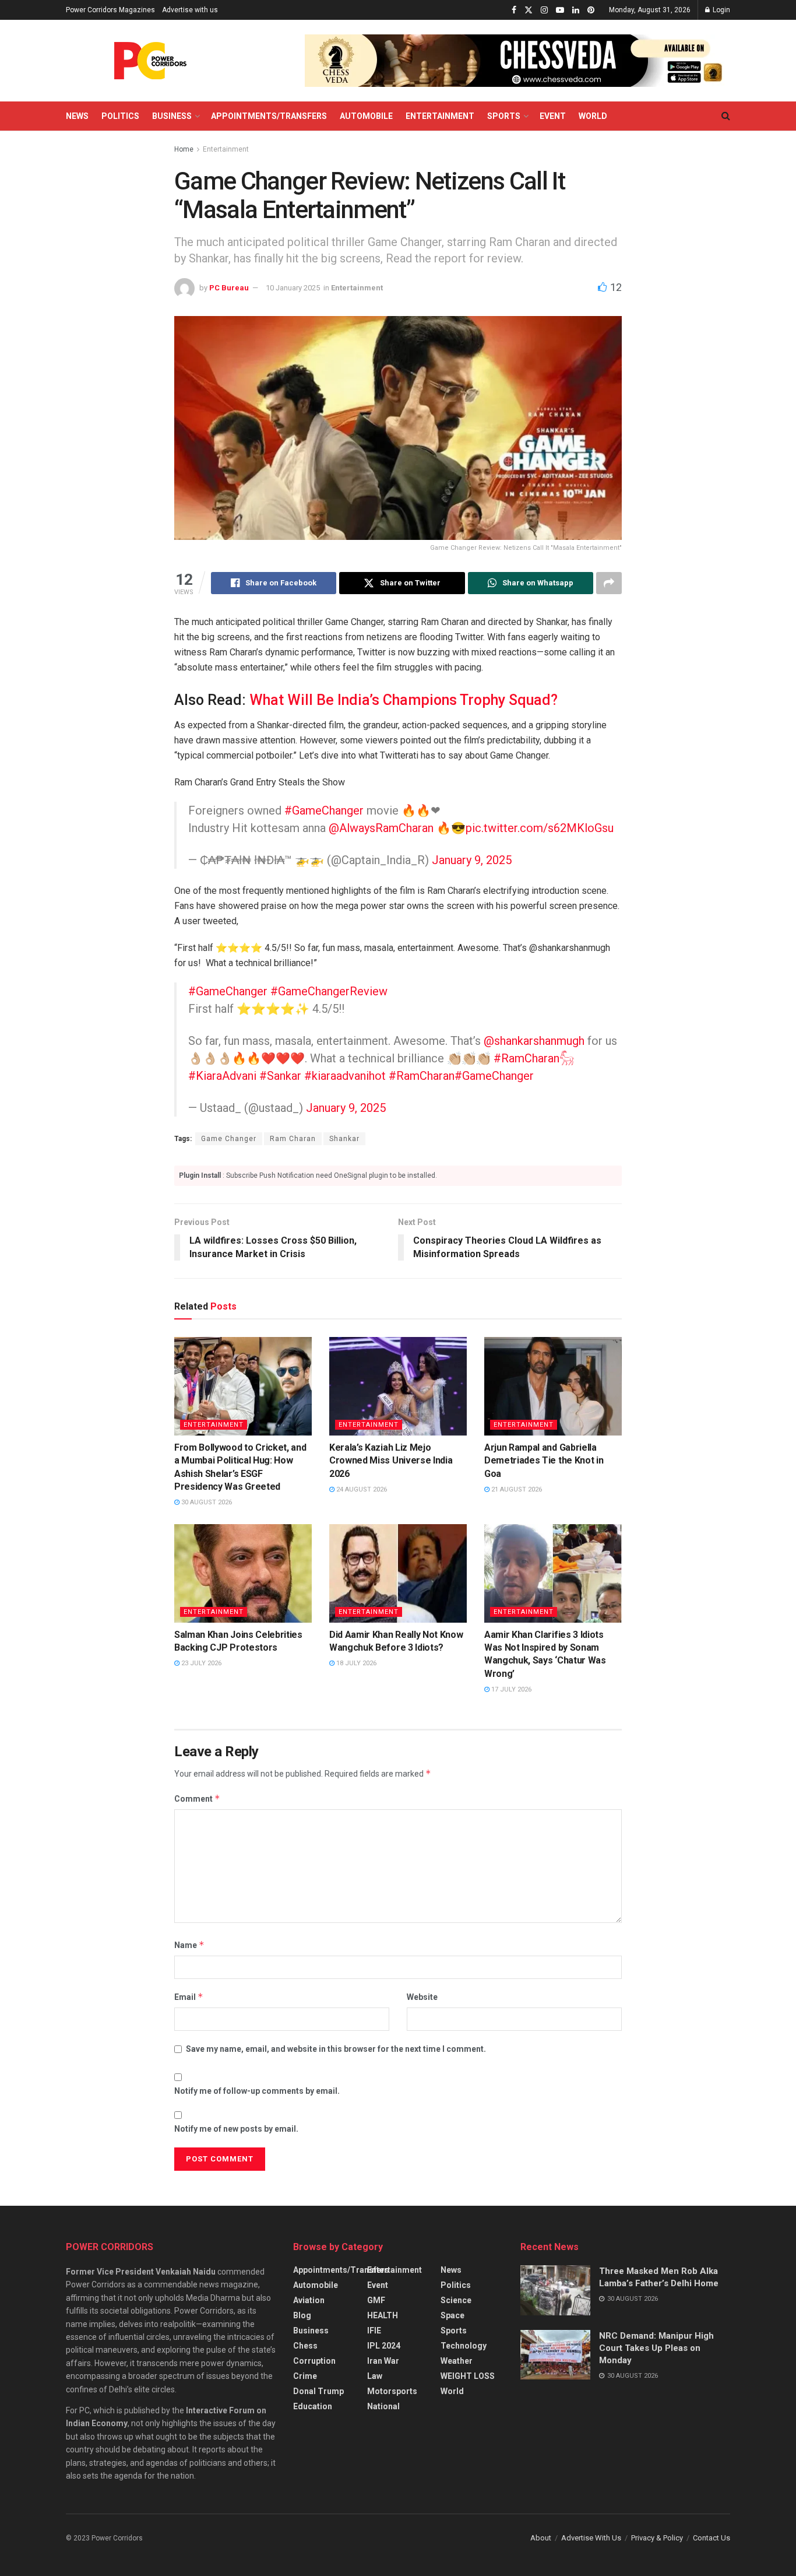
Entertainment (440, 116)
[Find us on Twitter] (529, 10)
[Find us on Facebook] (514, 10)
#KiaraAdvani (222, 1076)
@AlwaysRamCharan (381, 828)
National (383, 2406)
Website (422, 1997)
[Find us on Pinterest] (591, 10)
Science (456, 2300)
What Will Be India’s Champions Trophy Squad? (404, 700)
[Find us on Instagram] (544, 10)
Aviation (309, 2300)
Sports (504, 116)
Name (189, 1945)
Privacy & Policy (657, 2538)
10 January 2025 (293, 288)
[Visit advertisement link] (517, 61)
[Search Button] (726, 116)
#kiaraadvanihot (345, 1076)
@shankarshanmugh (534, 1041)
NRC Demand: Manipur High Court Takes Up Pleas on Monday (656, 2348)
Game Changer (229, 1139)
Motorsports (392, 2391)
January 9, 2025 (472, 860)
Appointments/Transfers (269, 116)
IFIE (374, 2331)
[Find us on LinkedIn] (576, 10)
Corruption (314, 2361)
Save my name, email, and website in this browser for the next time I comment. (336, 2049)
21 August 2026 (516, 1489)
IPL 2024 (384, 2346)
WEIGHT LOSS (468, 2376)
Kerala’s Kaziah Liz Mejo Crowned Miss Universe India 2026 (391, 1461)
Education (313, 2406)
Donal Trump (318, 2391)
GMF (376, 2300)
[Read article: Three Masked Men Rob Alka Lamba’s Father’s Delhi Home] (555, 2290)
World (593, 116)
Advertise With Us (591, 2538)
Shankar (344, 1139)
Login (721, 10)
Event (553, 116)
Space (452, 2315)
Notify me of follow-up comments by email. (257, 2091)
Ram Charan (293, 1139)
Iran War (383, 2361)
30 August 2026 (206, 1502)
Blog (302, 2315)
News (77, 116)
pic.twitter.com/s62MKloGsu (540, 828)
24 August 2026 (361, 1489)
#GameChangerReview (329, 991)
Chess (305, 2346)
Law (375, 2376)
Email (189, 1997)
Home (184, 149)
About (541, 2538)
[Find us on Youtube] (560, 10)
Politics (120, 116)
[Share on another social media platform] (609, 583)
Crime (305, 2376)
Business (172, 116)
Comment (197, 1798)
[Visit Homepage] (150, 61)
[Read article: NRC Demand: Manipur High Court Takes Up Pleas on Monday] (555, 2355)
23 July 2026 (200, 1663)
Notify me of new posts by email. (236, 2129)
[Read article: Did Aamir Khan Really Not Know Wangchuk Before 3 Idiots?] (398, 1573)
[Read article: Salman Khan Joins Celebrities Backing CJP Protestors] (243, 1573)
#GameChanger (324, 810)
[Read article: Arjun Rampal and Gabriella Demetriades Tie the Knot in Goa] (553, 1386)
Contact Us (712, 2538)
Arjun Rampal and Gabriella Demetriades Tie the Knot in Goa (544, 1461)
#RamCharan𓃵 (534, 1058)
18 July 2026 (355, 1663)
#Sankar (280, 1076)
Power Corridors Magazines (110, 10)
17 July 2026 (510, 1689)
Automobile (366, 116)
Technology (464, 2346)
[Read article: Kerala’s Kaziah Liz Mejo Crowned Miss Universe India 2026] (398, 1386)
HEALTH (383, 2315)
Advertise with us (190, 10)
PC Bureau (229, 288)
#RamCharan (422, 1076)
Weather (457, 2361)
